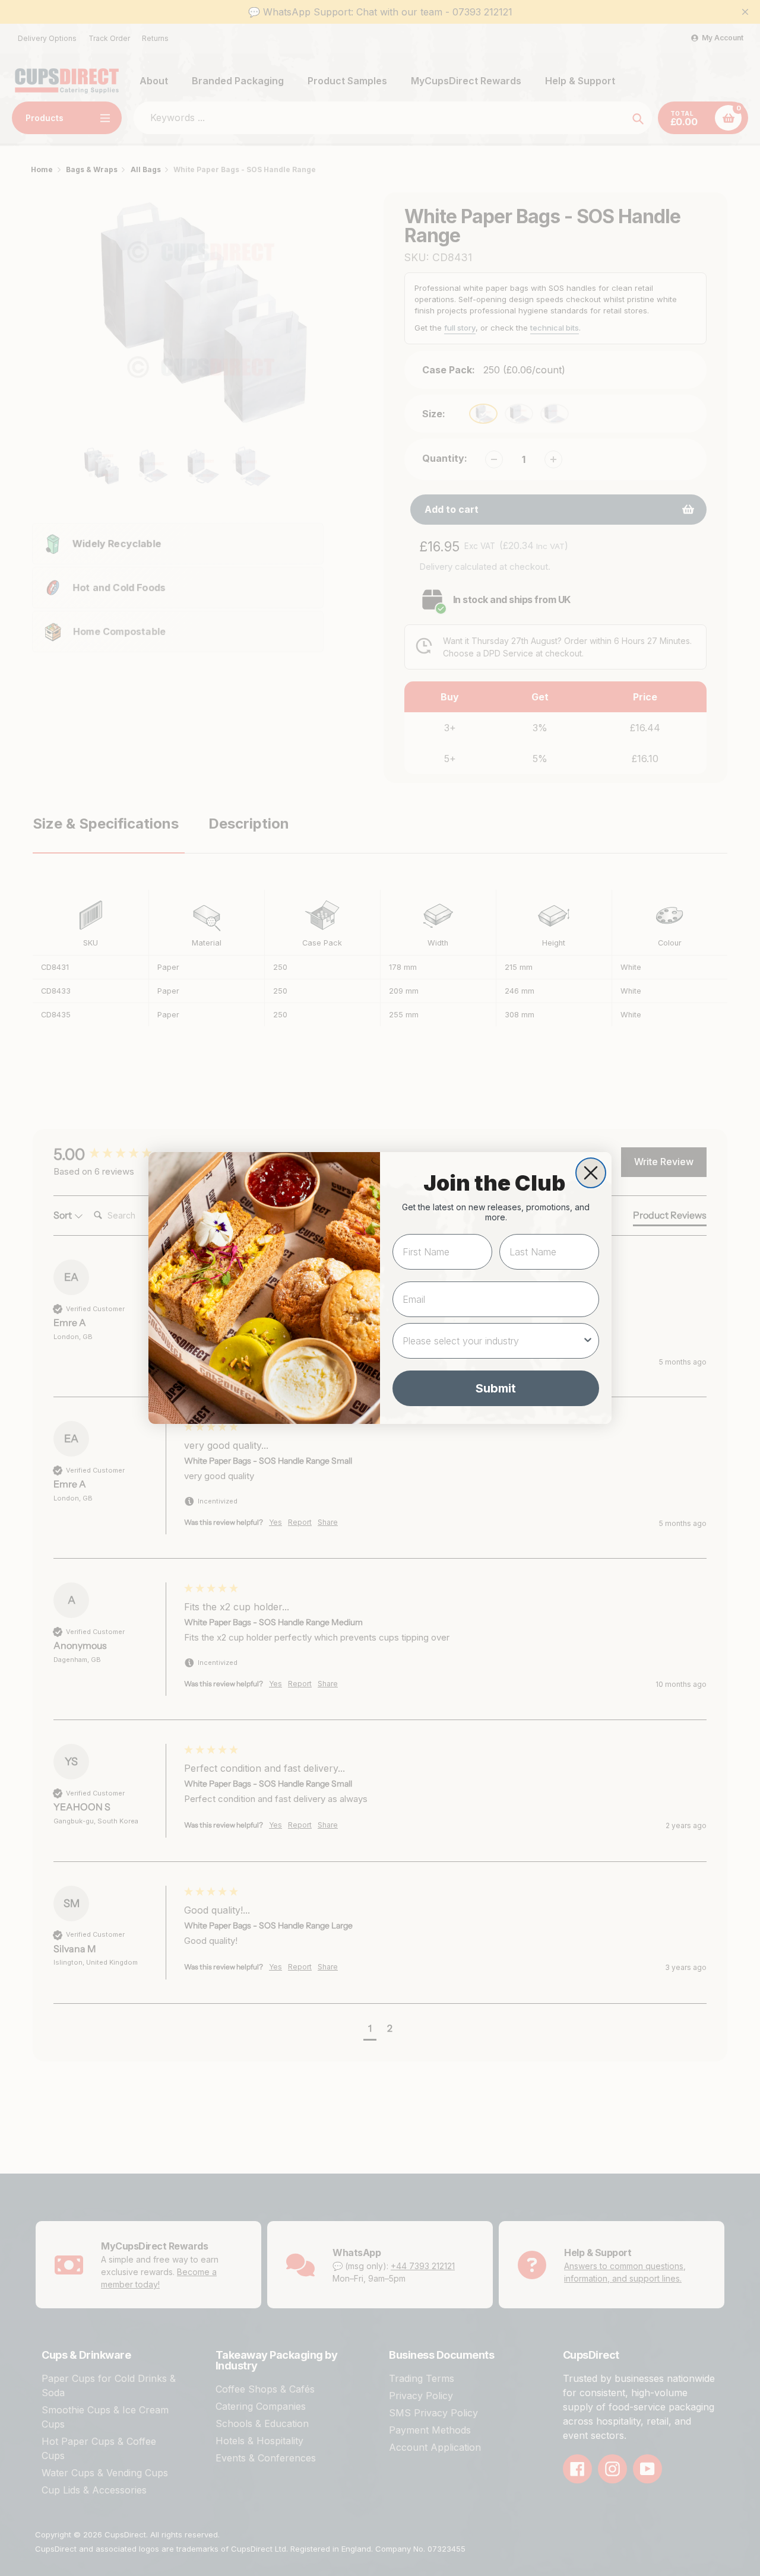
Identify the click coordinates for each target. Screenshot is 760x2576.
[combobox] (492, 1341)
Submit (496, 1388)
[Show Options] (588, 1341)
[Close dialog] (591, 1173)
